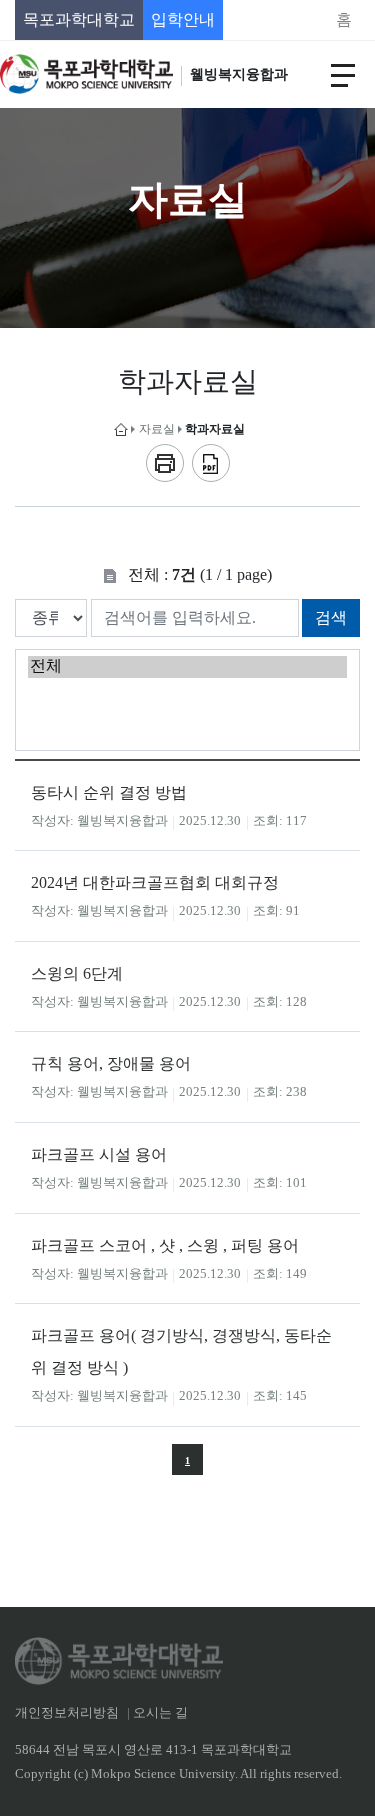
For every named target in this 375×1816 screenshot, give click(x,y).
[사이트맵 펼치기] (343, 74)
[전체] (187, 667)
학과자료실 (215, 429)
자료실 (157, 429)
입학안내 (183, 19)
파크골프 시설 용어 (99, 1154)
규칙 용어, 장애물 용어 (111, 1063)
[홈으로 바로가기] (121, 429)
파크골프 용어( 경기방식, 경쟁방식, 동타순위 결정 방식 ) (181, 1351)
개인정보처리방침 (67, 1713)
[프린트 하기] (165, 463)
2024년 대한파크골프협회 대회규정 (155, 882)
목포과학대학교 (79, 19)
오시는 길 (160, 1713)
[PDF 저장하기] (211, 463)
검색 (331, 617)
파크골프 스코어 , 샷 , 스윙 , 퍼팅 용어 (165, 1245)
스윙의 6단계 (77, 973)
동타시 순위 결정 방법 (109, 792)
